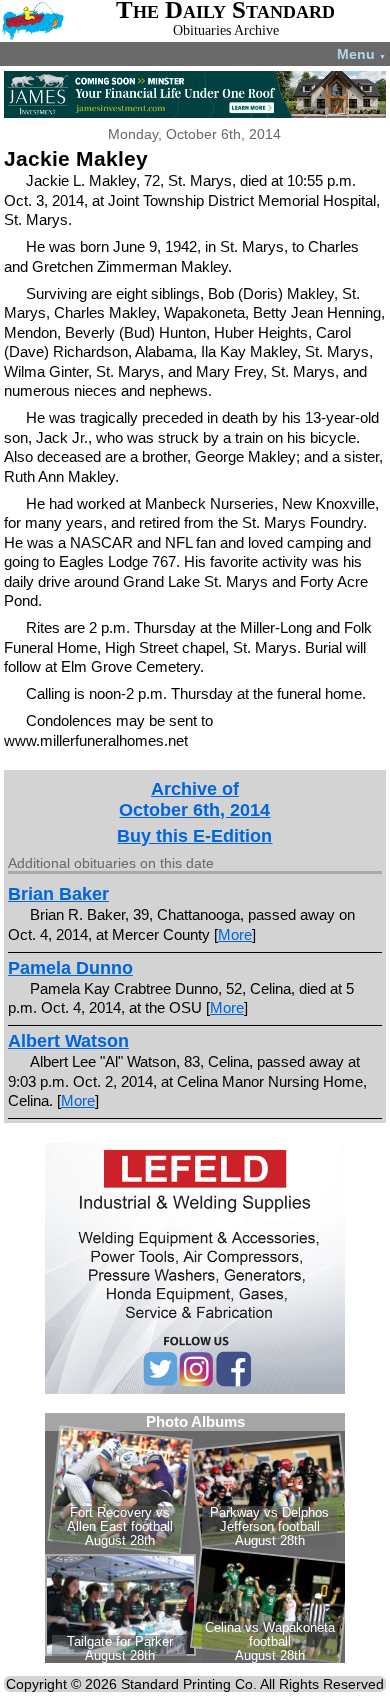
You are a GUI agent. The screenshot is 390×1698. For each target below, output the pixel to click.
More (235, 934)
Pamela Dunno (70, 968)
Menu (361, 54)
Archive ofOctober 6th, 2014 (194, 799)
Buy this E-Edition (194, 836)
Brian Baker (58, 894)
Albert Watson (68, 1041)
